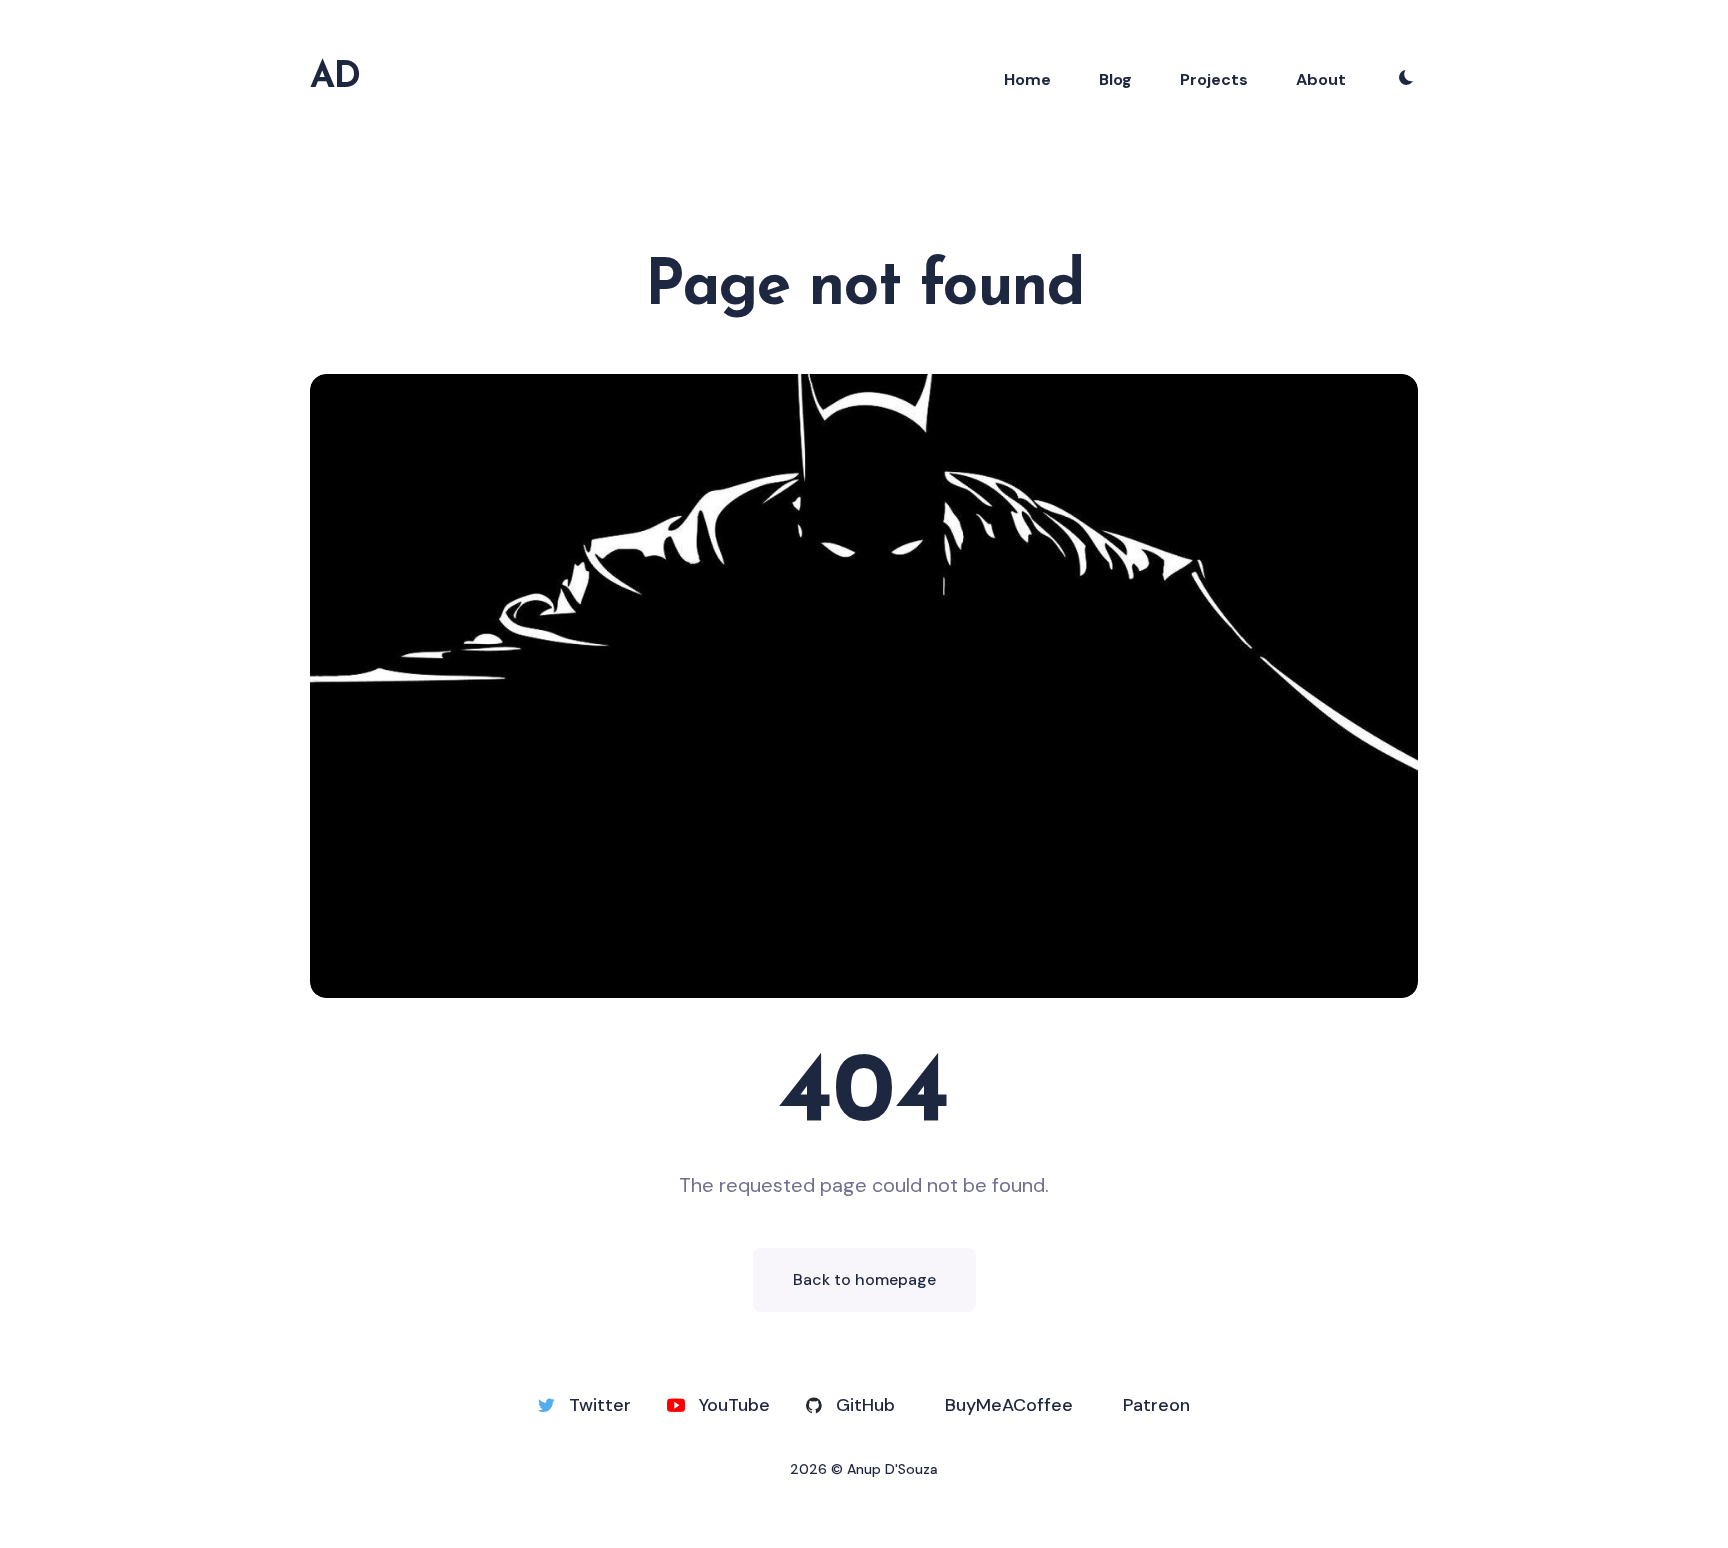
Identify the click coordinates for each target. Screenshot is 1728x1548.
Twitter (600, 1405)
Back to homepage (864, 1279)
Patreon (1156, 1405)
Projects (1214, 79)
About (1321, 79)
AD (335, 78)
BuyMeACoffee (1009, 1405)
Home (1027, 79)
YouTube (734, 1405)
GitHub (865, 1405)
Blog (1115, 79)
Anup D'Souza (892, 1469)
